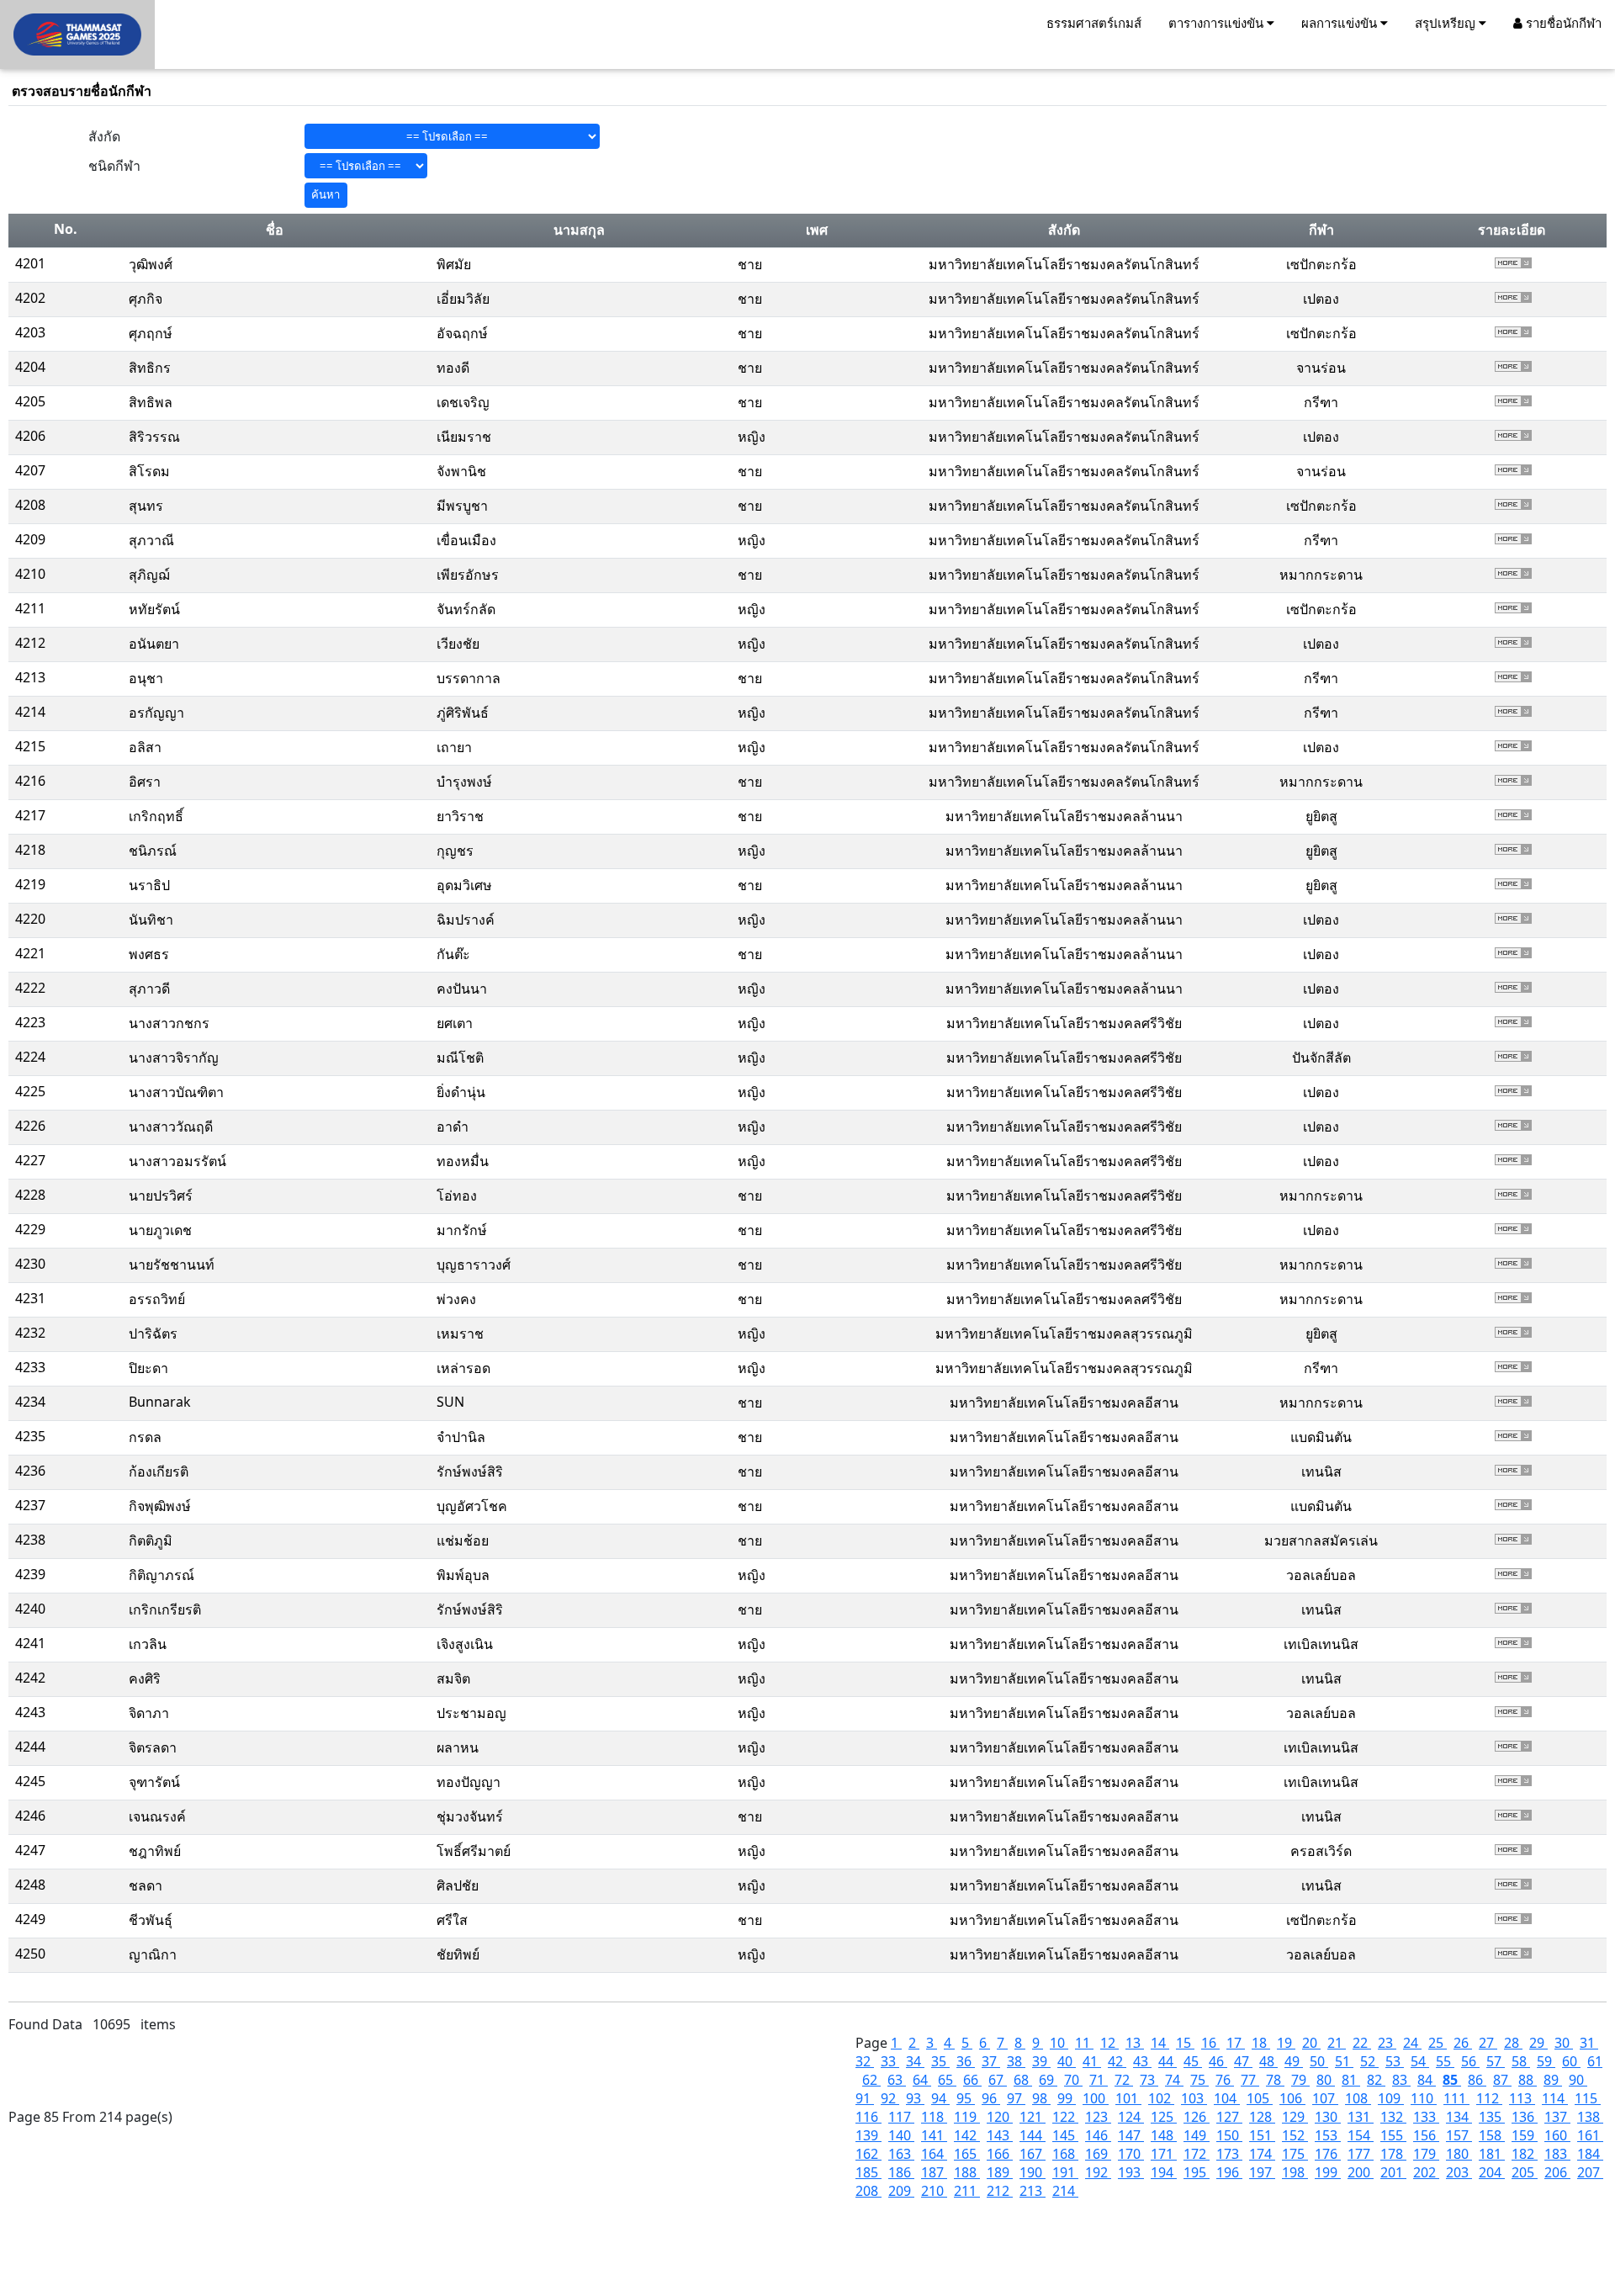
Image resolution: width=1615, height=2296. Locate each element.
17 (1236, 2043)
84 (1427, 2080)
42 (1117, 2061)
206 (1557, 2172)
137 (1557, 2117)
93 (915, 2098)
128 (1262, 2117)
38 (1016, 2061)
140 (901, 2135)
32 (865, 2061)
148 (1164, 2135)
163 (901, 2154)
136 (1525, 2117)
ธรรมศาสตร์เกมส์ (1094, 23)
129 (1295, 2117)
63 (897, 2080)
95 (966, 2098)
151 (1262, 2135)
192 (1098, 2172)
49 (1294, 2061)
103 (1194, 2098)
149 (1197, 2135)
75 (1199, 2080)
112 (1489, 2098)
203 (1459, 2172)
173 (1229, 2154)
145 (1065, 2135)
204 (1492, 2172)
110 (1424, 2098)
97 (1016, 2098)
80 (1326, 2080)
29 (1538, 2043)
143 (1000, 2135)
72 (1124, 2080)
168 (1065, 2154)
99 (1067, 2098)
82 (1376, 2080)
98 (1041, 2098)
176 (1328, 2154)
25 (1438, 2043)
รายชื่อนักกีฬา (1562, 23)
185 (868, 2172)
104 (1227, 2098)
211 (967, 2191)
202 (1426, 2172)
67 (998, 2080)
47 (1243, 2061)
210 (934, 2191)
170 (1131, 2154)
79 (1300, 2080)
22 (1362, 2043)
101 (1128, 2098)
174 (1262, 2154)
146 (1098, 2135)
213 (1033, 2191)
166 (1000, 2154)
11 (1084, 2043)
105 (1260, 2098)
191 (1065, 2172)
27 (1488, 2043)
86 (1477, 2080)
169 (1098, 2154)
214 (1065, 2191)
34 (915, 2061)
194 (1164, 2172)
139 (868, 2135)
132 (1393, 2117)
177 (1361, 2154)
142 (967, 2135)
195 (1197, 2172)
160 (1557, 2135)
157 (1459, 2135)
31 (1589, 2043)
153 (1328, 2135)
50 (1319, 2061)
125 (1164, 2117)
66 (972, 2080)
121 (1033, 2117)
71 (1099, 2080)
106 (1292, 2098)
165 (967, 2154)
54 (1420, 2061)
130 (1328, 2117)
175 (1295, 2154)
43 (1142, 2061)
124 (1131, 2117)
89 (1553, 2080)
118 (934, 2117)
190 (1033, 2172)
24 (1412, 2043)
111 (1456, 2098)
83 (1401, 2080)
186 (901, 2172)
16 (1210, 2043)
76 (1225, 2080)
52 (1369, 2061)
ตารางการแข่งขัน (1218, 23)
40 (1067, 2061)
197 (1262, 2172)
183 (1557, 2154)
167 (1033, 2154)
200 (1361, 2172)
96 (991, 2098)
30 (1564, 2043)
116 (868, 2117)
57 (1496, 2061)
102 (1161, 2098)
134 (1459, 2117)
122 (1065, 2117)
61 (1595, 2061)
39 (1041, 2061)
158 (1492, 2135)
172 (1197, 2154)
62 (871, 2080)
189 (1000, 2172)
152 (1295, 2135)
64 (922, 2080)
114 (1555, 2098)
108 (1358, 2098)
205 (1525, 2172)
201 (1393, 2172)
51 (1344, 2061)
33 (890, 2061)
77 (1250, 2080)
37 (991, 2061)
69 (1048, 2080)
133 (1426, 2117)
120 (1000, 2117)
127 (1229, 2117)
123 (1098, 2117)
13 (1135, 2043)
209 (901, 2191)
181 (1492, 2154)
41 (1092, 2061)
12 (1109, 2043)
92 (890, 2098)
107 (1325, 2098)
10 (1059, 2043)
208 (868, 2191)
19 (1286, 2043)
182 (1525, 2154)
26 (1463, 2043)
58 (1521, 2061)
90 (1578, 2080)
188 (967, 2172)
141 (934, 2135)
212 (1000, 2191)
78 (1275, 2080)
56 (1470, 2061)
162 (868, 2154)
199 (1328, 2172)
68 (1023, 2080)
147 (1131, 2135)
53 (1395, 2061)
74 (1174, 2080)
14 (1160, 2043)
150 (1229, 2135)
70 (1073, 2080)
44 (1168, 2061)
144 (1033, 2135)
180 (1459, 2154)
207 (1590, 2172)
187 (934, 2172)
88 (1528, 2080)
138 (1590, 2117)
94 (940, 2098)
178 (1393, 2154)
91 (865, 2098)
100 (1096, 2098)
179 (1426, 2154)
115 (1588, 2098)
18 (1261, 2043)
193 (1131, 2172)
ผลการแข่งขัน (1341, 23)
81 (1351, 2080)
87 (1502, 2080)
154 (1361, 2135)
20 (1311, 2043)
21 (1337, 2043)
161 (1590, 2135)
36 (966, 2061)
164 (934, 2154)
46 (1218, 2061)
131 (1361, 2117)
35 (940, 2061)
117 (901, 2117)
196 (1229, 2172)
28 (1513, 2043)
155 (1393, 2135)
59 (1546, 2061)
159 (1525, 2135)
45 (1193, 2061)
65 (947, 2080)
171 (1164, 2154)
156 (1426, 2135)
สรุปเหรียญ (1447, 23)
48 (1268, 2061)
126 (1197, 2117)
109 (1391, 2098)
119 (967, 2117)
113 (1522, 2098)
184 (1590, 2154)
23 (1387, 2043)
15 (1185, 2043)
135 (1492, 2117)
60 (1571, 2061)
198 (1295, 2172)
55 (1445, 2061)
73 (1149, 2080)
